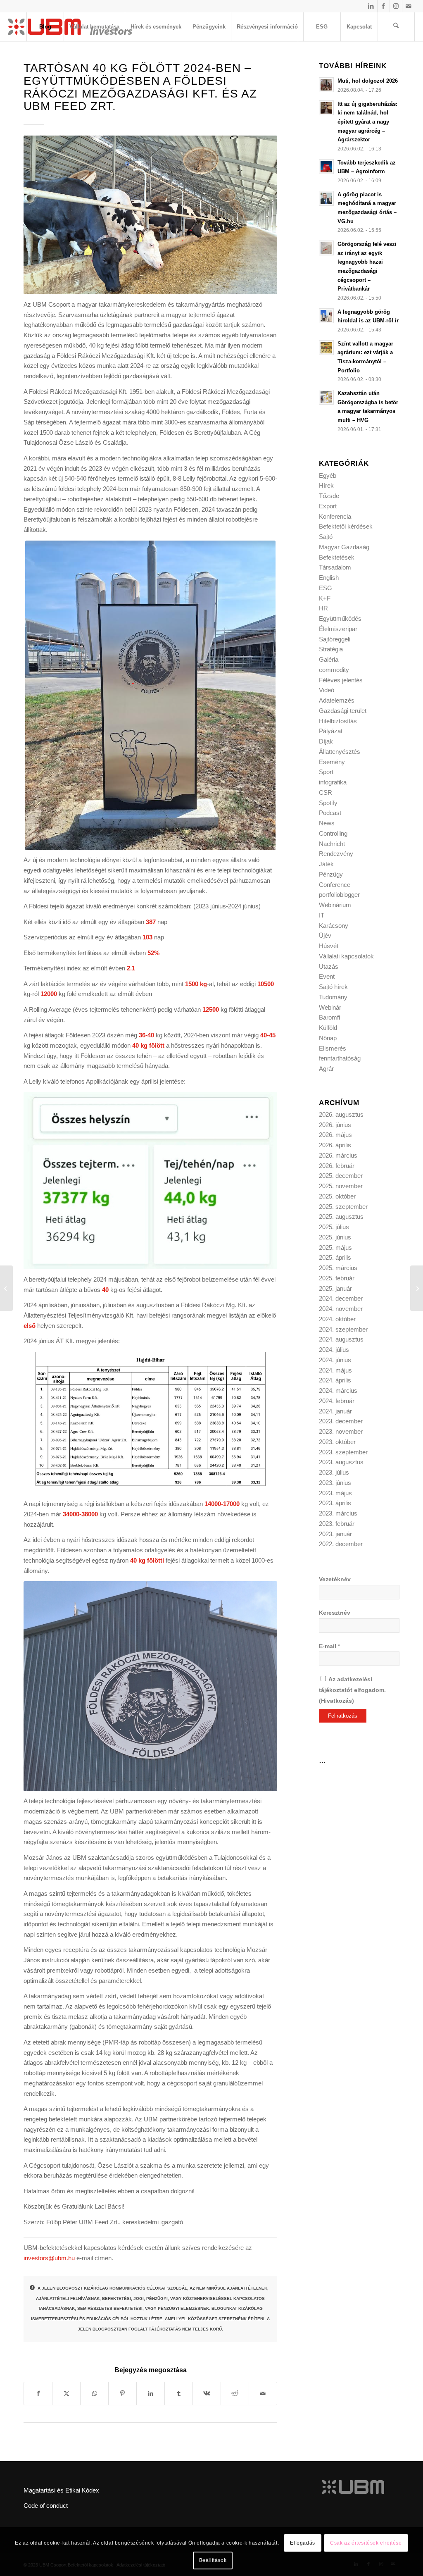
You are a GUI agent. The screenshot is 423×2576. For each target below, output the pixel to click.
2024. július (334, 1350)
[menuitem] (45, 27)
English (329, 578)
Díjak (326, 741)
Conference (335, 885)
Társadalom (335, 567)
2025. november (341, 1186)
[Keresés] (396, 27)
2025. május (335, 1247)
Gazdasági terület (343, 711)
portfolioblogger (339, 895)
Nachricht (332, 844)
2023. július (334, 1472)
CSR (326, 792)
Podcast (330, 813)
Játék (326, 864)
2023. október (337, 1442)
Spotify (328, 803)
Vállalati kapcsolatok (346, 956)
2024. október (337, 1319)
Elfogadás (302, 2543)
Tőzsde (329, 496)
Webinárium (335, 905)
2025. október (337, 1196)
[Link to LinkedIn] (371, 6)
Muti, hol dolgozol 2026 (368, 81)
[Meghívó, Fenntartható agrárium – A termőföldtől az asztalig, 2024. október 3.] (417, 1288)
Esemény (332, 762)
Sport (326, 772)
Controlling (333, 833)
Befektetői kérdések (346, 526)
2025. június (335, 1237)
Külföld (328, 1028)
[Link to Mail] (409, 6)
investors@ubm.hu (49, 2258)
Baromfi (329, 1017)
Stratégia (331, 649)
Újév (325, 935)
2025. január (335, 1288)
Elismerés (333, 1048)
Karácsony (334, 926)
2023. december (341, 1421)
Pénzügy (331, 874)
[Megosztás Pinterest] (122, 2394)
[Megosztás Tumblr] (179, 2394)
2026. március (338, 1155)
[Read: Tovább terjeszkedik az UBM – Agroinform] (326, 167)
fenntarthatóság (340, 1058)
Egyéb (328, 475)
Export (328, 506)
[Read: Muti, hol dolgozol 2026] (326, 85)
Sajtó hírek (333, 987)
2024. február (337, 1401)
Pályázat (331, 731)
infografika (333, 782)
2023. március (338, 1513)
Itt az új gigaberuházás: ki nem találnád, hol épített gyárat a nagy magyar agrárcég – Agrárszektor (367, 122)
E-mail (329, 1646)
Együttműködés (340, 618)
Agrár (326, 1069)
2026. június (335, 1125)
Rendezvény (336, 854)
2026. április (335, 1145)
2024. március (338, 1390)
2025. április (335, 1257)
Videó (327, 690)
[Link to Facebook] (384, 6)
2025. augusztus (341, 1217)
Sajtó (326, 537)
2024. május (335, 1370)
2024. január (335, 1411)
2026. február (337, 1166)
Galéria (329, 659)
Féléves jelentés (341, 680)
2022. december (341, 1544)
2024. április (335, 1380)
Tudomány (333, 997)
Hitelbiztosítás (338, 721)
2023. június (335, 1483)
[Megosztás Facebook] (38, 2394)
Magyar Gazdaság (344, 547)
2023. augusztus (341, 1462)
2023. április (335, 1503)
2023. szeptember (343, 1452)
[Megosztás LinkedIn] (151, 2394)
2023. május (335, 1493)
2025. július (334, 1227)
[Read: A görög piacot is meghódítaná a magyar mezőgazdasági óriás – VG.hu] (326, 198)
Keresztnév (335, 1613)
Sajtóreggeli (335, 639)
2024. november (341, 1309)
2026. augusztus (341, 1114)
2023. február (337, 1524)
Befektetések (337, 557)
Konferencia (335, 516)
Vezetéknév (335, 1579)
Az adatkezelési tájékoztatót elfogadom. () (352, 1690)
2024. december (341, 1298)
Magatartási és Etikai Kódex (61, 2490)
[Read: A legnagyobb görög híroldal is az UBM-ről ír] (326, 316)
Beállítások (213, 2560)
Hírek (326, 485)
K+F (325, 598)
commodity (334, 670)
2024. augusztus (341, 1339)
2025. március (338, 1268)
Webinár (330, 1007)
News (327, 823)
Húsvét (329, 946)
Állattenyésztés (340, 752)
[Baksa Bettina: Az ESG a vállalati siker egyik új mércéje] (6, 1288)
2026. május (335, 1135)
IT (322, 915)
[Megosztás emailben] (263, 2394)
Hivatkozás (336, 1701)
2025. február (337, 1278)
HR (323, 608)
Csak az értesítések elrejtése (366, 2543)
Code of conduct (46, 2506)
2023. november (341, 1431)
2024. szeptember (343, 1329)
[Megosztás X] (66, 2394)
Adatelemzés (337, 700)
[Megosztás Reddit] (235, 2394)
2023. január (335, 1534)
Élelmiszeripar (338, 629)
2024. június (335, 1360)
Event (327, 976)
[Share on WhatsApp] (94, 2394)
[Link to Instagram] (396, 6)
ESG (326, 588)
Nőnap (328, 1038)
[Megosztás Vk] (207, 2394)
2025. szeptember (343, 1207)
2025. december (341, 1176)
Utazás (329, 966)
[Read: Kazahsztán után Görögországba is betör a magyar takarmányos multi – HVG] (326, 397)
